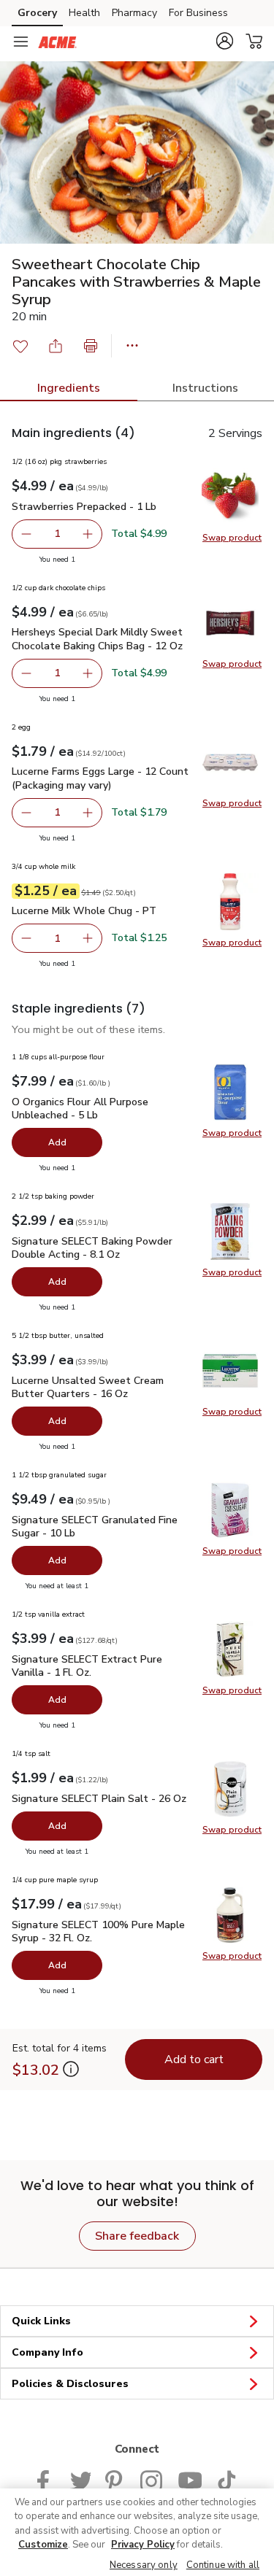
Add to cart (194, 2059)
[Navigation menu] (20, 42)
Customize (43, 2545)
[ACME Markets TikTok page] (227, 2479)
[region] (137, 2532)
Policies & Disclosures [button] (70, 2384)
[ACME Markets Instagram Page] (152, 2479)
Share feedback (137, 2236)
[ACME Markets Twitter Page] (80, 2479)
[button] (224, 41)
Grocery (37, 13)
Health (84, 13)
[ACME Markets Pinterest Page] (115, 2479)
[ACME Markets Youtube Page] (190, 2479)
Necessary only (144, 2565)
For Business (198, 13)
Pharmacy (134, 13)
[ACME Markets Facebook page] (46, 2479)
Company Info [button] (47, 2352)
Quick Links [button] (41, 2321)
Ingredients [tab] (69, 388)
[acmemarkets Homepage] (57, 42)
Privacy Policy (143, 2545)
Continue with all (223, 2565)
